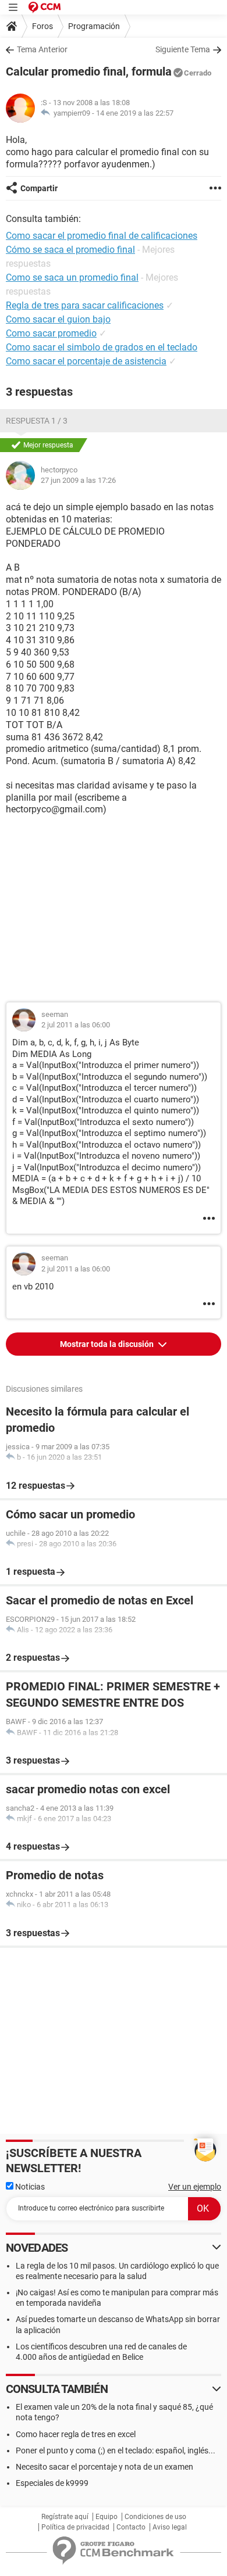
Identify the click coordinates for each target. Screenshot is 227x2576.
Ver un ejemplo (195, 2187)
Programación (94, 26)
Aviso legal (170, 2527)
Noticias (29, 2187)
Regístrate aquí (65, 2517)
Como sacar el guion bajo (58, 319)
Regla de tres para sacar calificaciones (85, 305)
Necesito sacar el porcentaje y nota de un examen (104, 2467)
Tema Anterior (42, 49)
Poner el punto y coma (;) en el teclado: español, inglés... (116, 2450)
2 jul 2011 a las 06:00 (76, 1025)
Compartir (39, 188)
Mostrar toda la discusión (108, 1344)
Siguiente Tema (183, 49)
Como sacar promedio (51, 333)
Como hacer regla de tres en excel (76, 2434)
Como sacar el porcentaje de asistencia (86, 361)
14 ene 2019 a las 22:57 (135, 113)
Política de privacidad (75, 2527)
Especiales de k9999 (52, 2483)
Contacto (131, 2527)
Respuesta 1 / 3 (37, 421)
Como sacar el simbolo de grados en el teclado (102, 347)
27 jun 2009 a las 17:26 (78, 480)
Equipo (107, 2517)
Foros (42, 26)
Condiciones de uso (155, 2517)
